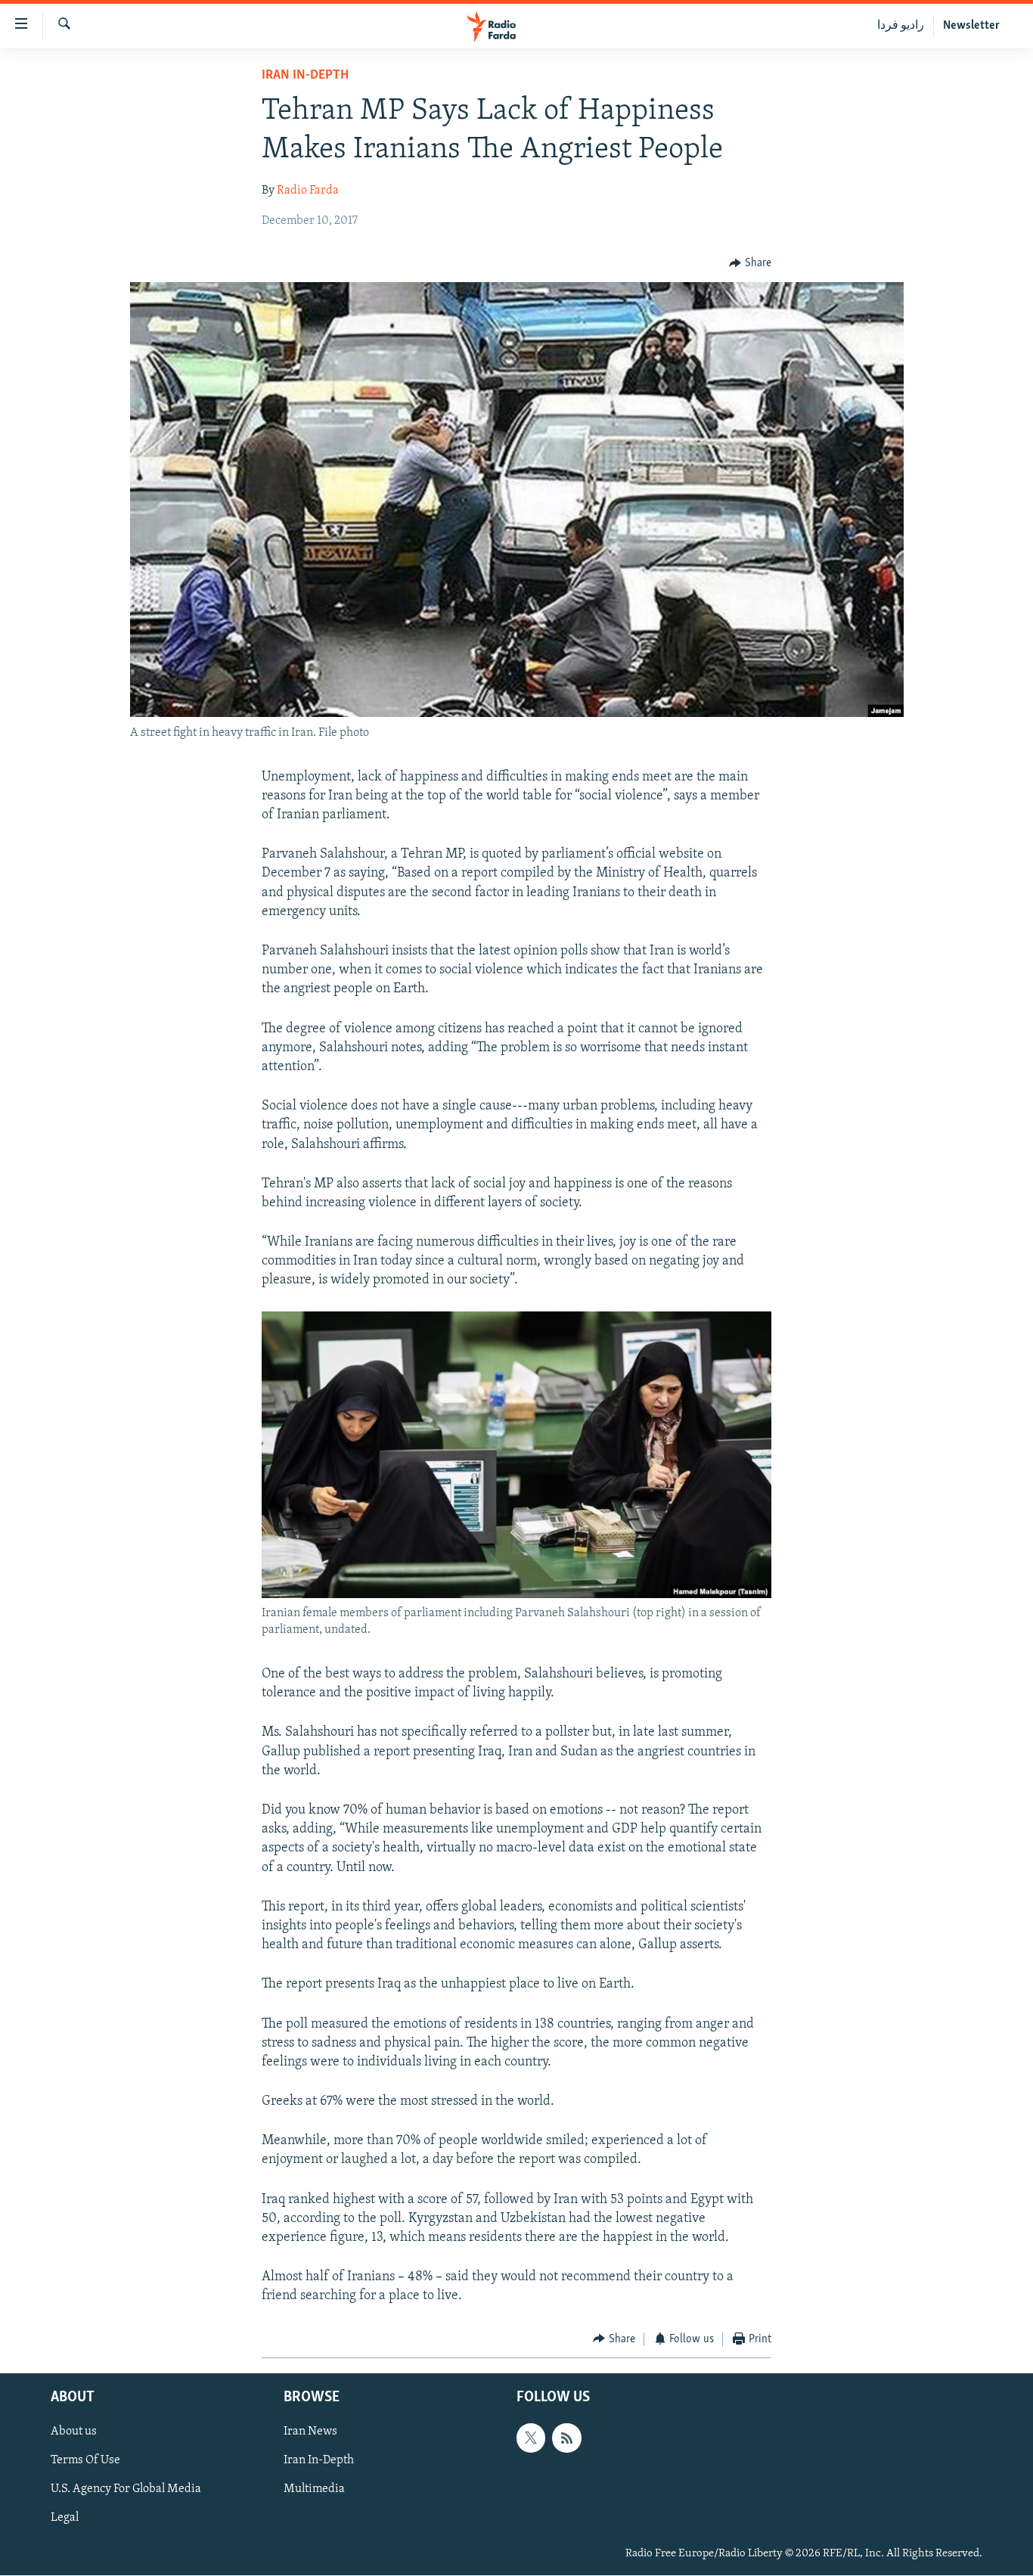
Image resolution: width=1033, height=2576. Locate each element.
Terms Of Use (85, 2460)
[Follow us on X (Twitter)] (531, 2438)
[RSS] (566, 2438)
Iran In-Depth (305, 76)
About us (74, 2432)
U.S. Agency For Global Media (126, 2490)
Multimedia (314, 2490)
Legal (65, 2519)
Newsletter (971, 26)
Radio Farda (308, 191)
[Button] (750, 263)
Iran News (310, 2432)
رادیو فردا (901, 26)
